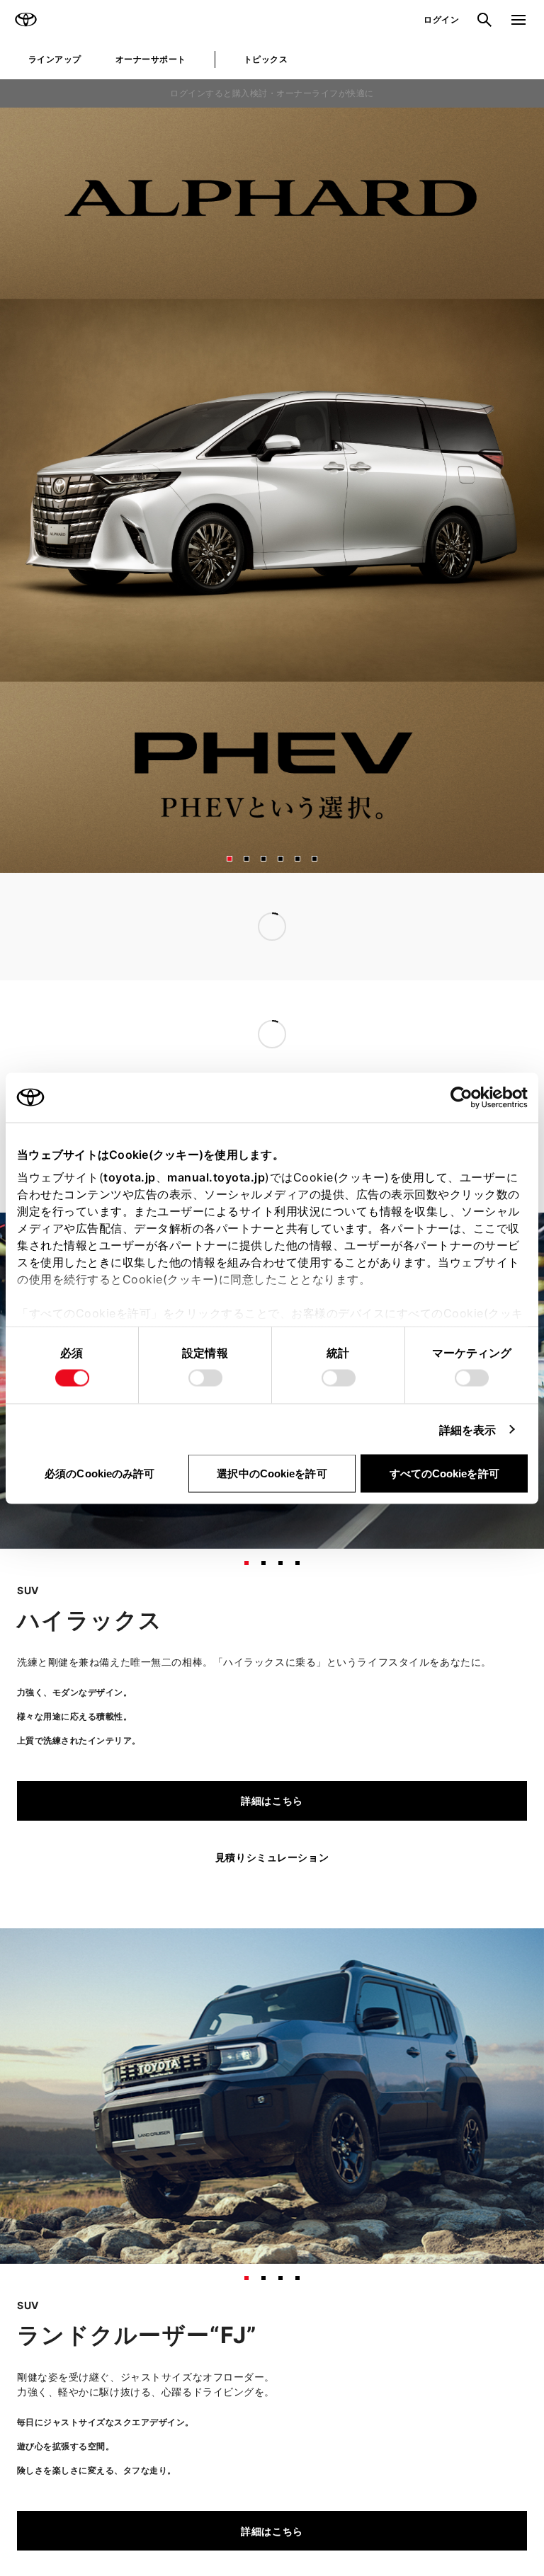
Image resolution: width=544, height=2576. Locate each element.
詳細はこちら (272, 1801)
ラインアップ (55, 59)
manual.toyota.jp (216, 1177)
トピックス (266, 59)
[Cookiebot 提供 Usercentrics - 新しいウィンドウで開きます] (466, 1097)
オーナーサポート (151, 59)
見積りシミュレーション (272, 1857)
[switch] (205, 1378)
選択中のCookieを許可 (272, 1473)
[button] (229, 859)
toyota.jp (130, 1177)
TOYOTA (25, 20)
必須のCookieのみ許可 (100, 1473)
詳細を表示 (468, 1429)
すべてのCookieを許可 (444, 1473)
